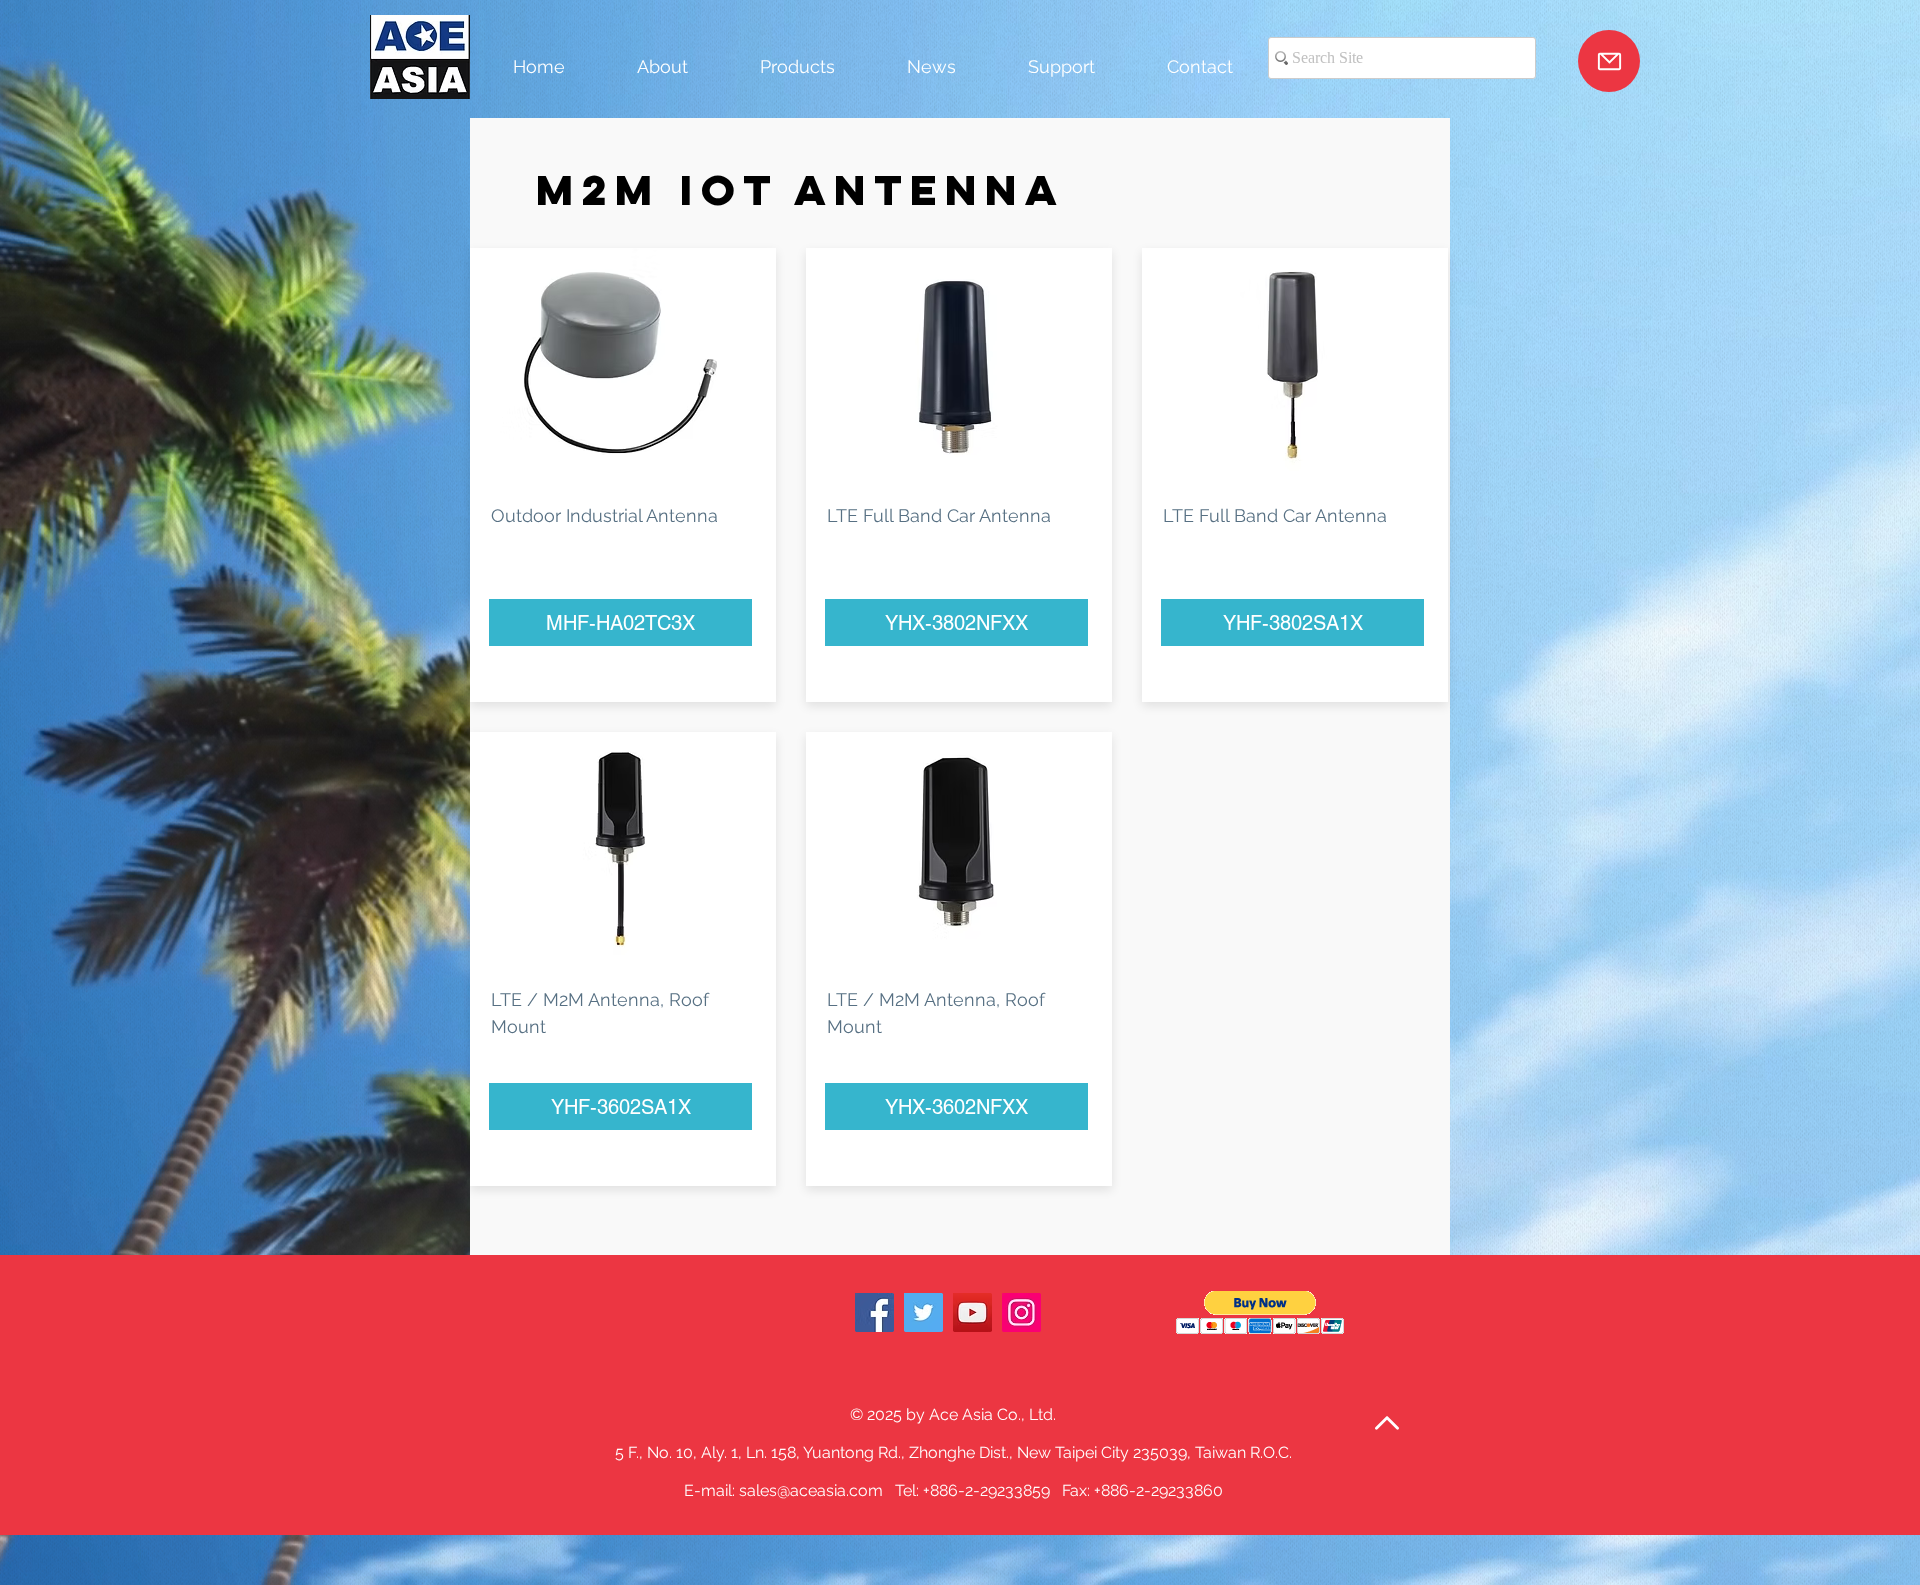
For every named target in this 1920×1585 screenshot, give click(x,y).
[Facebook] (874, 1312)
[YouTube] (972, 1312)
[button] (1260, 1312)
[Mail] (1609, 61)
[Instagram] (1021, 1312)
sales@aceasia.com (811, 1490)
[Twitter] (923, 1312)
